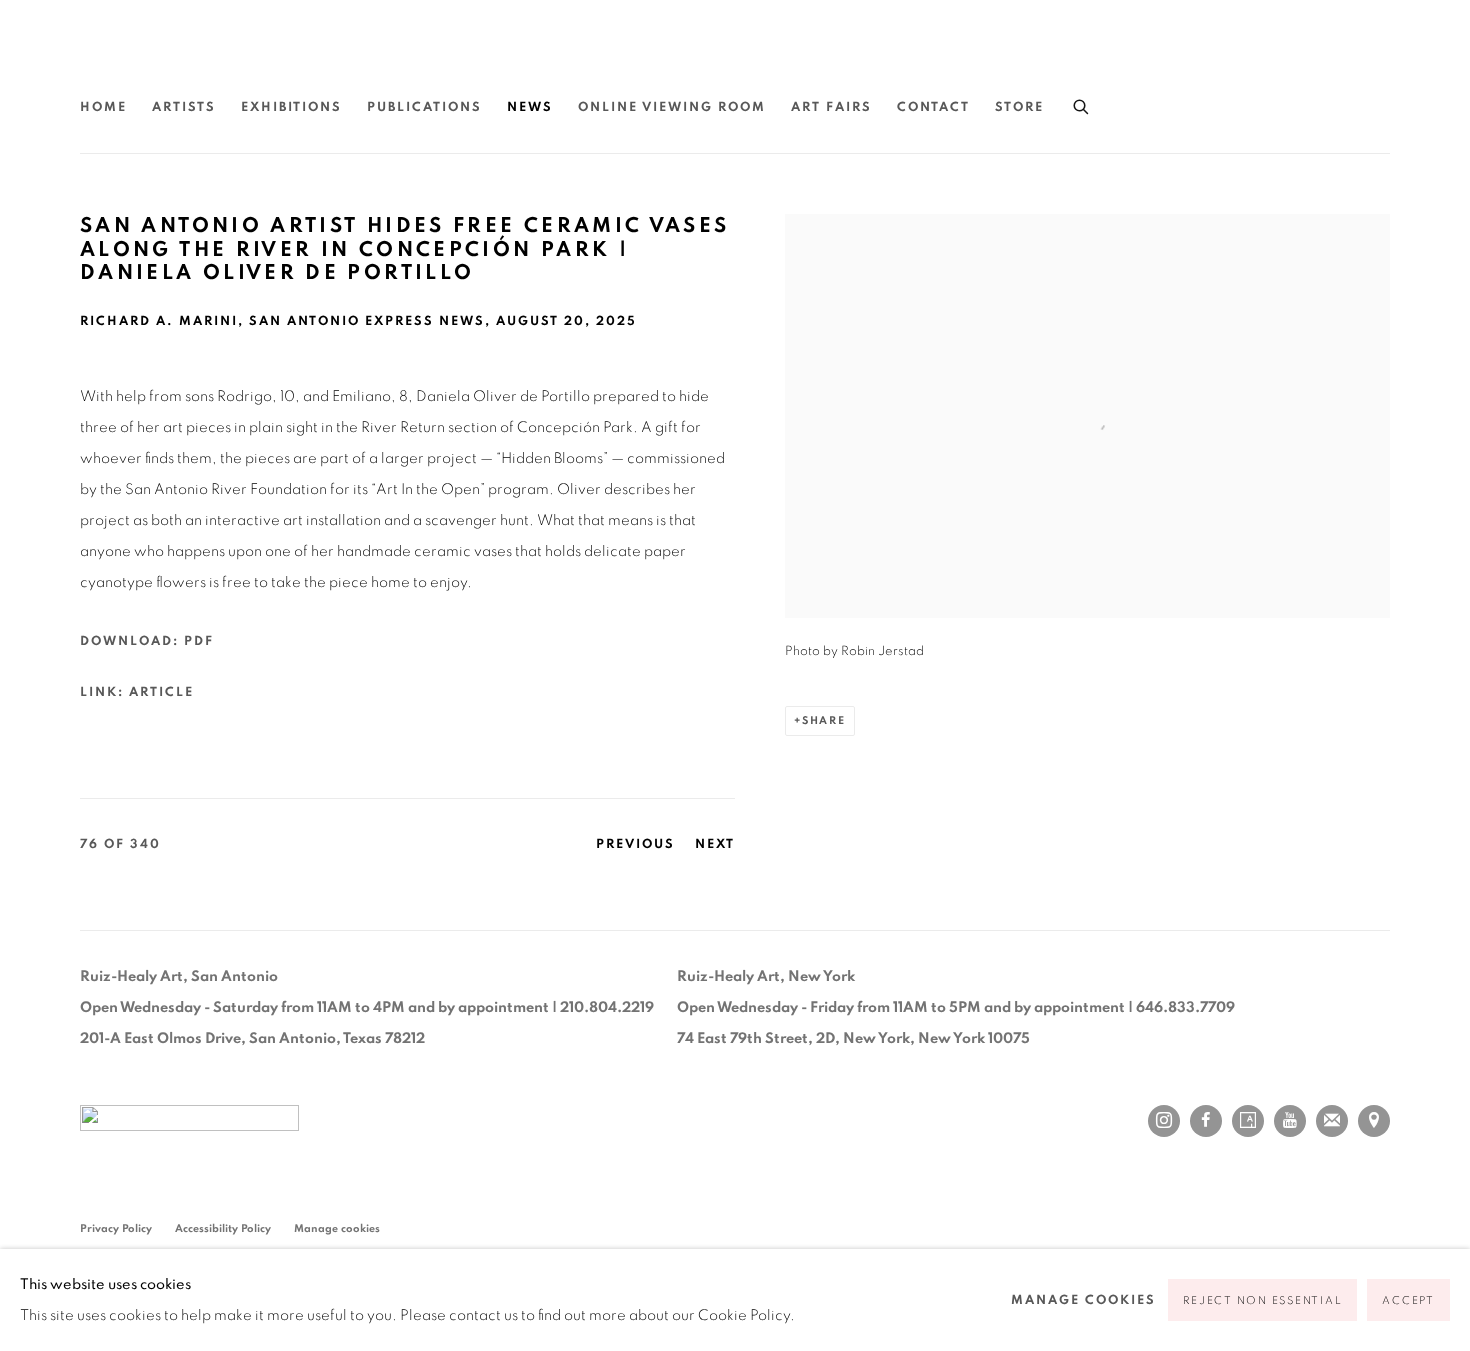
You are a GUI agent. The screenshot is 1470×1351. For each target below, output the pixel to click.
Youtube (1290, 1121)
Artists (184, 107)
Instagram (1164, 1121)
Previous (635, 844)
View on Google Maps (1374, 1121)
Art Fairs (831, 107)
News (530, 107)
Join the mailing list (1332, 1121)
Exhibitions (291, 107)
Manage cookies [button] (337, 1228)
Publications (424, 107)
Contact (933, 107)
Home (103, 107)
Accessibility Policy (223, 1228)
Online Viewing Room (672, 107)
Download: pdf (147, 641)
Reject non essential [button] (1262, 1300)
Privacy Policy (116, 1228)
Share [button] (824, 720)
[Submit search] (1082, 104)
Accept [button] (1408, 1300)
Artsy (1248, 1121)
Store (1019, 107)
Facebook (1206, 1121)
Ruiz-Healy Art (270, 59)
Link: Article (137, 692)
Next (715, 844)
